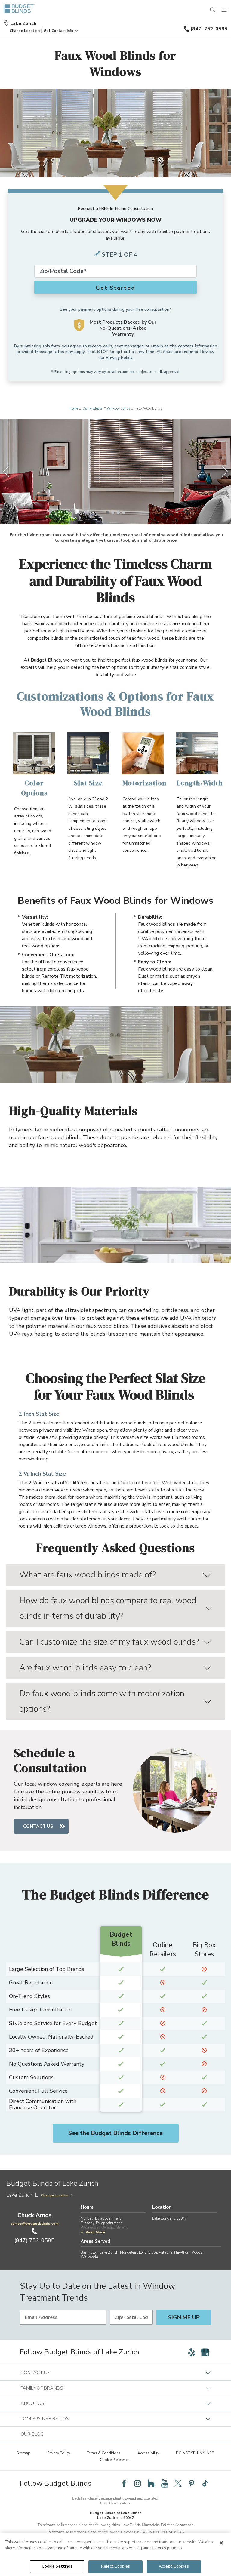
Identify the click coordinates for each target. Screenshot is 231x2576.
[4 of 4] (124, 512)
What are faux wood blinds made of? (88, 1575)
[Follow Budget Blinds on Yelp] (192, 2352)
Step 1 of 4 (119, 255)
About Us (32, 2403)
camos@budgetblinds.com (34, 2224)
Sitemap (23, 2453)
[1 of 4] (107, 512)
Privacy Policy (119, 357)
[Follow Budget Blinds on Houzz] (151, 2483)
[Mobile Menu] (224, 10)
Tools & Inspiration (45, 2419)
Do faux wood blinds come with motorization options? (102, 1701)
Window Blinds (118, 409)
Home (74, 409)
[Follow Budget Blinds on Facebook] (124, 2483)
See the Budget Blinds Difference (115, 2133)
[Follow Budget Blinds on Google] (205, 2352)
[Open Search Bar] (213, 10)
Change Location (55, 2195)
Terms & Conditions (104, 2453)
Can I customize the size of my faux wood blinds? (109, 1642)
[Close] (221, 2543)
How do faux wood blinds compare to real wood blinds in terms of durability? (108, 1608)
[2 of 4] (113, 512)
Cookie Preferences (116, 2460)
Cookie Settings (57, 2566)
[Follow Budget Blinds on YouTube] (165, 2483)
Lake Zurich (23, 23)
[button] (25, 31)
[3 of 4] (118, 512)
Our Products (92, 409)
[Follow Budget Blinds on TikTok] (205, 2483)
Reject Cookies (115, 2566)
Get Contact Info (59, 31)
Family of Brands (42, 2388)
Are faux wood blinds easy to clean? (85, 1668)
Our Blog (32, 2434)
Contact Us (38, 1826)
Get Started (115, 288)
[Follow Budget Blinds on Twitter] (178, 2483)
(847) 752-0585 (209, 29)
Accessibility (148, 2453)
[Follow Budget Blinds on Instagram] (137, 2483)
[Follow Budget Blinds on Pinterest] (192, 2483)
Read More (95, 2232)
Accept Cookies (174, 2566)
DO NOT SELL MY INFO (195, 2453)
